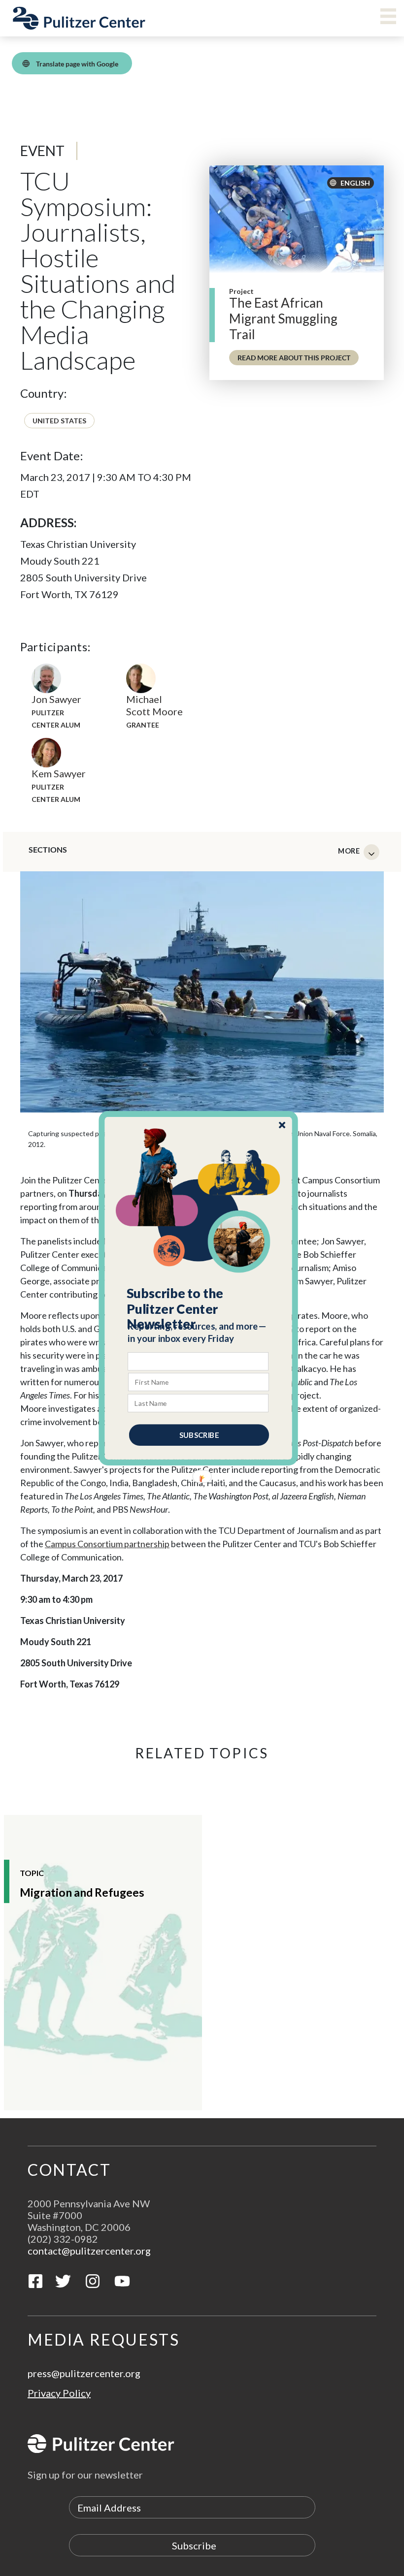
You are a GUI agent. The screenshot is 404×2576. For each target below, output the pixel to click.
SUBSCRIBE (199, 1434)
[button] (199, 1308)
